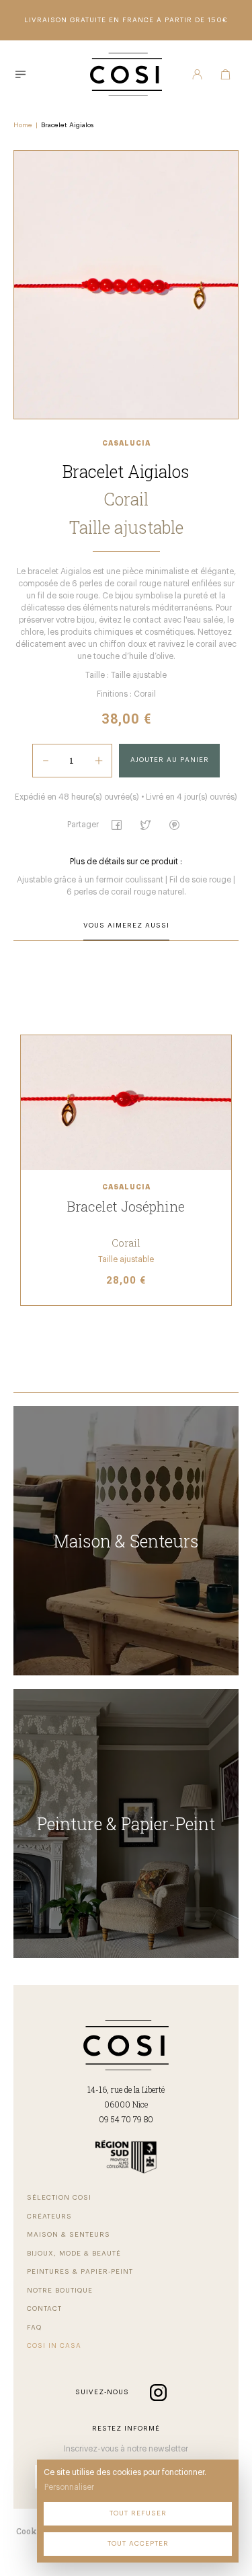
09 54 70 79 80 (126, 2119)
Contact (44, 2309)
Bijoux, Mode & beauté (74, 2254)
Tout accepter (138, 2544)
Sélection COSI (59, 2198)
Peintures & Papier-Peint (80, 2272)
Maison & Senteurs (69, 2235)
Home (23, 125)
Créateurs (49, 2217)
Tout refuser (138, 2513)
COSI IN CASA (54, 2346)
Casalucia (126, 444)
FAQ (34, 2328)
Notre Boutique (60, 2291)
